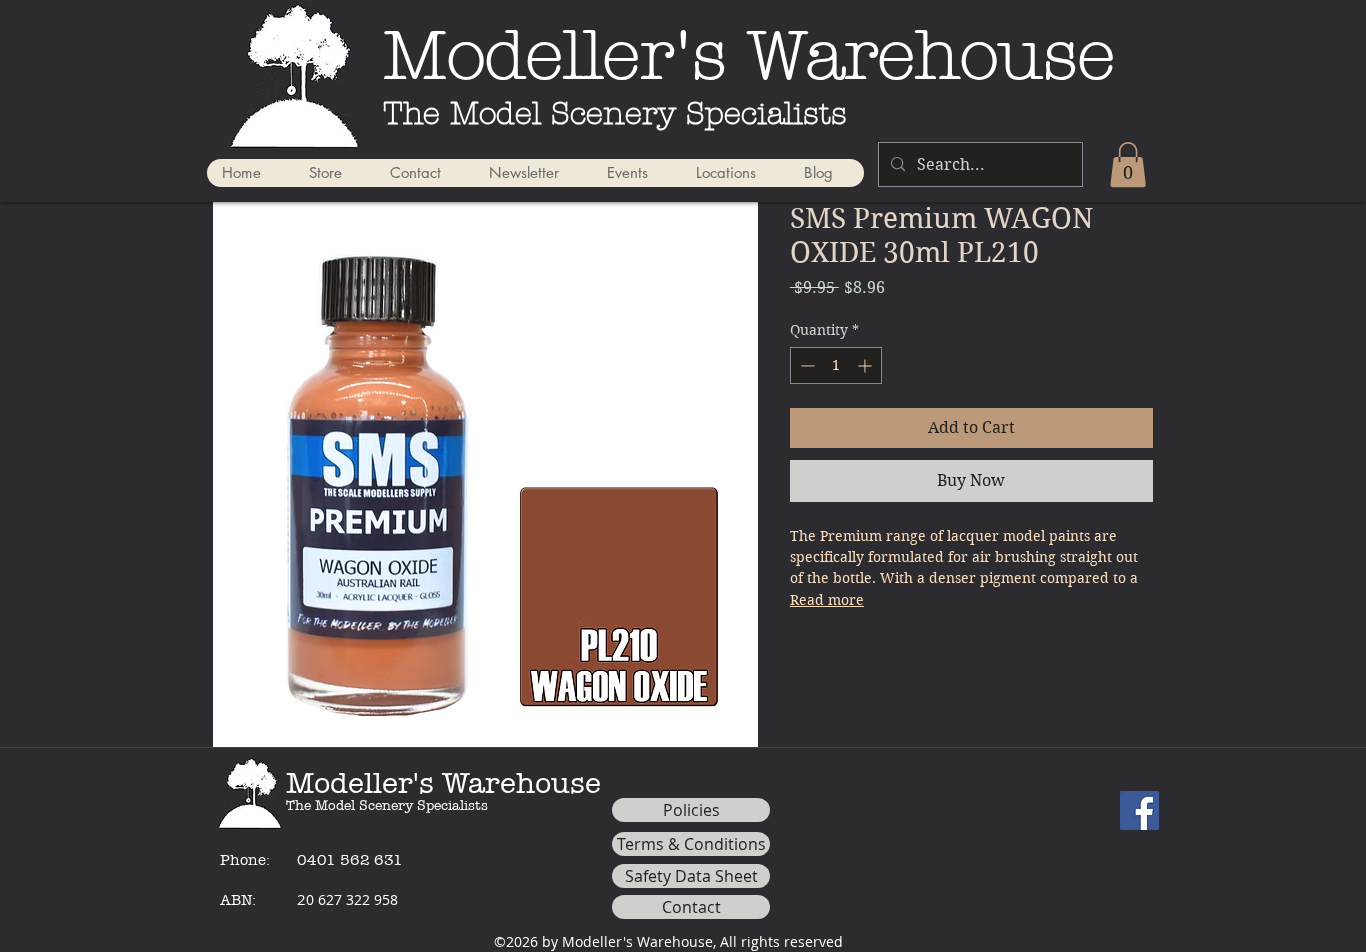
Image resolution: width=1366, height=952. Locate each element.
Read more (827, 600)
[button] (1128, 164)
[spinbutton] (836, 365)
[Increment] (866, 365)
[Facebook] (1139, 810)
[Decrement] (805, 365)
